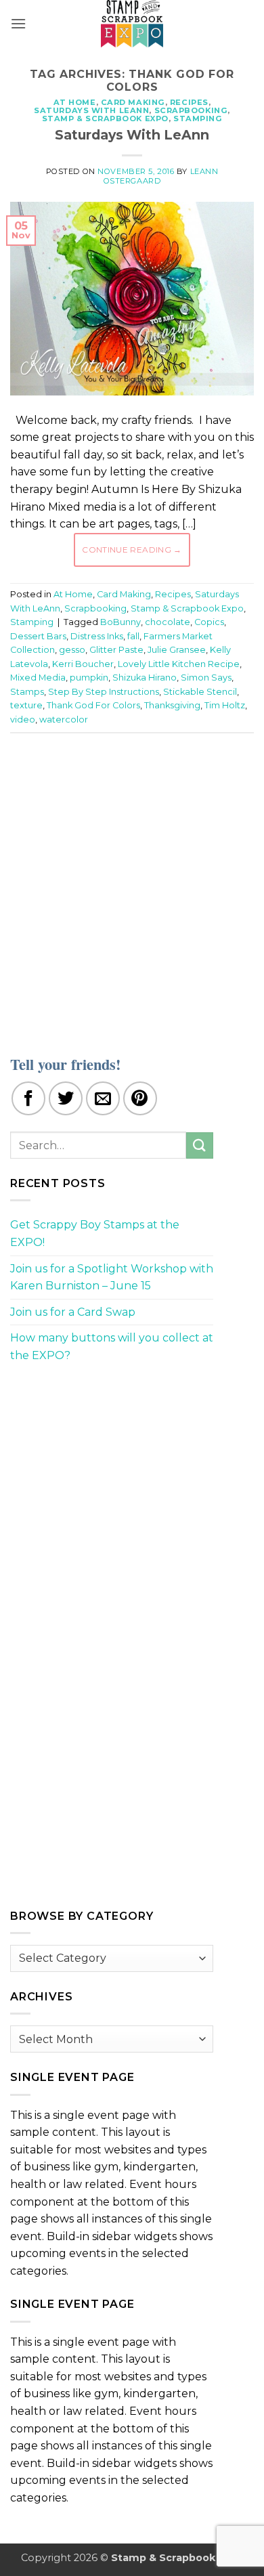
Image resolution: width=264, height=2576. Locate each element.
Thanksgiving (172, 705)
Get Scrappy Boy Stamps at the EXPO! (95, 1233)
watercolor (64, 720)
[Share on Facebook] (28, 1098)
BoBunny (120, 622)
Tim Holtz (225, 705)
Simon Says (206, 678)
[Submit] (200, 1145)
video (23, 720)
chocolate (168, 622)
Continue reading (132, 550)
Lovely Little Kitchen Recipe (179, 664)
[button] (18, 23)
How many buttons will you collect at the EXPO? (112, 1347)
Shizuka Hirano (145, 678)
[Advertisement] (132, 886)
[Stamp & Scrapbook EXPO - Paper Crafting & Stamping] (132, 24)
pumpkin (89, 678)
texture (26, 705)
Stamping (198, 119)
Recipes (189, 102)
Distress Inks (97, 636)
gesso (72, 650)
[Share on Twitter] (66, 1098)
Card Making (133, 102)
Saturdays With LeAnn (91, 110)
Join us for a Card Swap (73, 1312)
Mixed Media (38, 678)
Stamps (27, 692)
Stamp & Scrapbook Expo (105, 119)
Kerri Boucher (83, 664)
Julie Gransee (177, 650)
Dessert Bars (38, 636)
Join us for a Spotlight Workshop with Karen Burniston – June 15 (112, 1278)
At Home (75, 102)
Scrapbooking (191, 110)
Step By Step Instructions (104, 692)
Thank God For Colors (93, 705)
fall (133, 636)
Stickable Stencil (200, 692)
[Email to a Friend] (103, 1098)
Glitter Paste (116, 650)
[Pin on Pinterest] (140, 1098)
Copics (209, 622)
